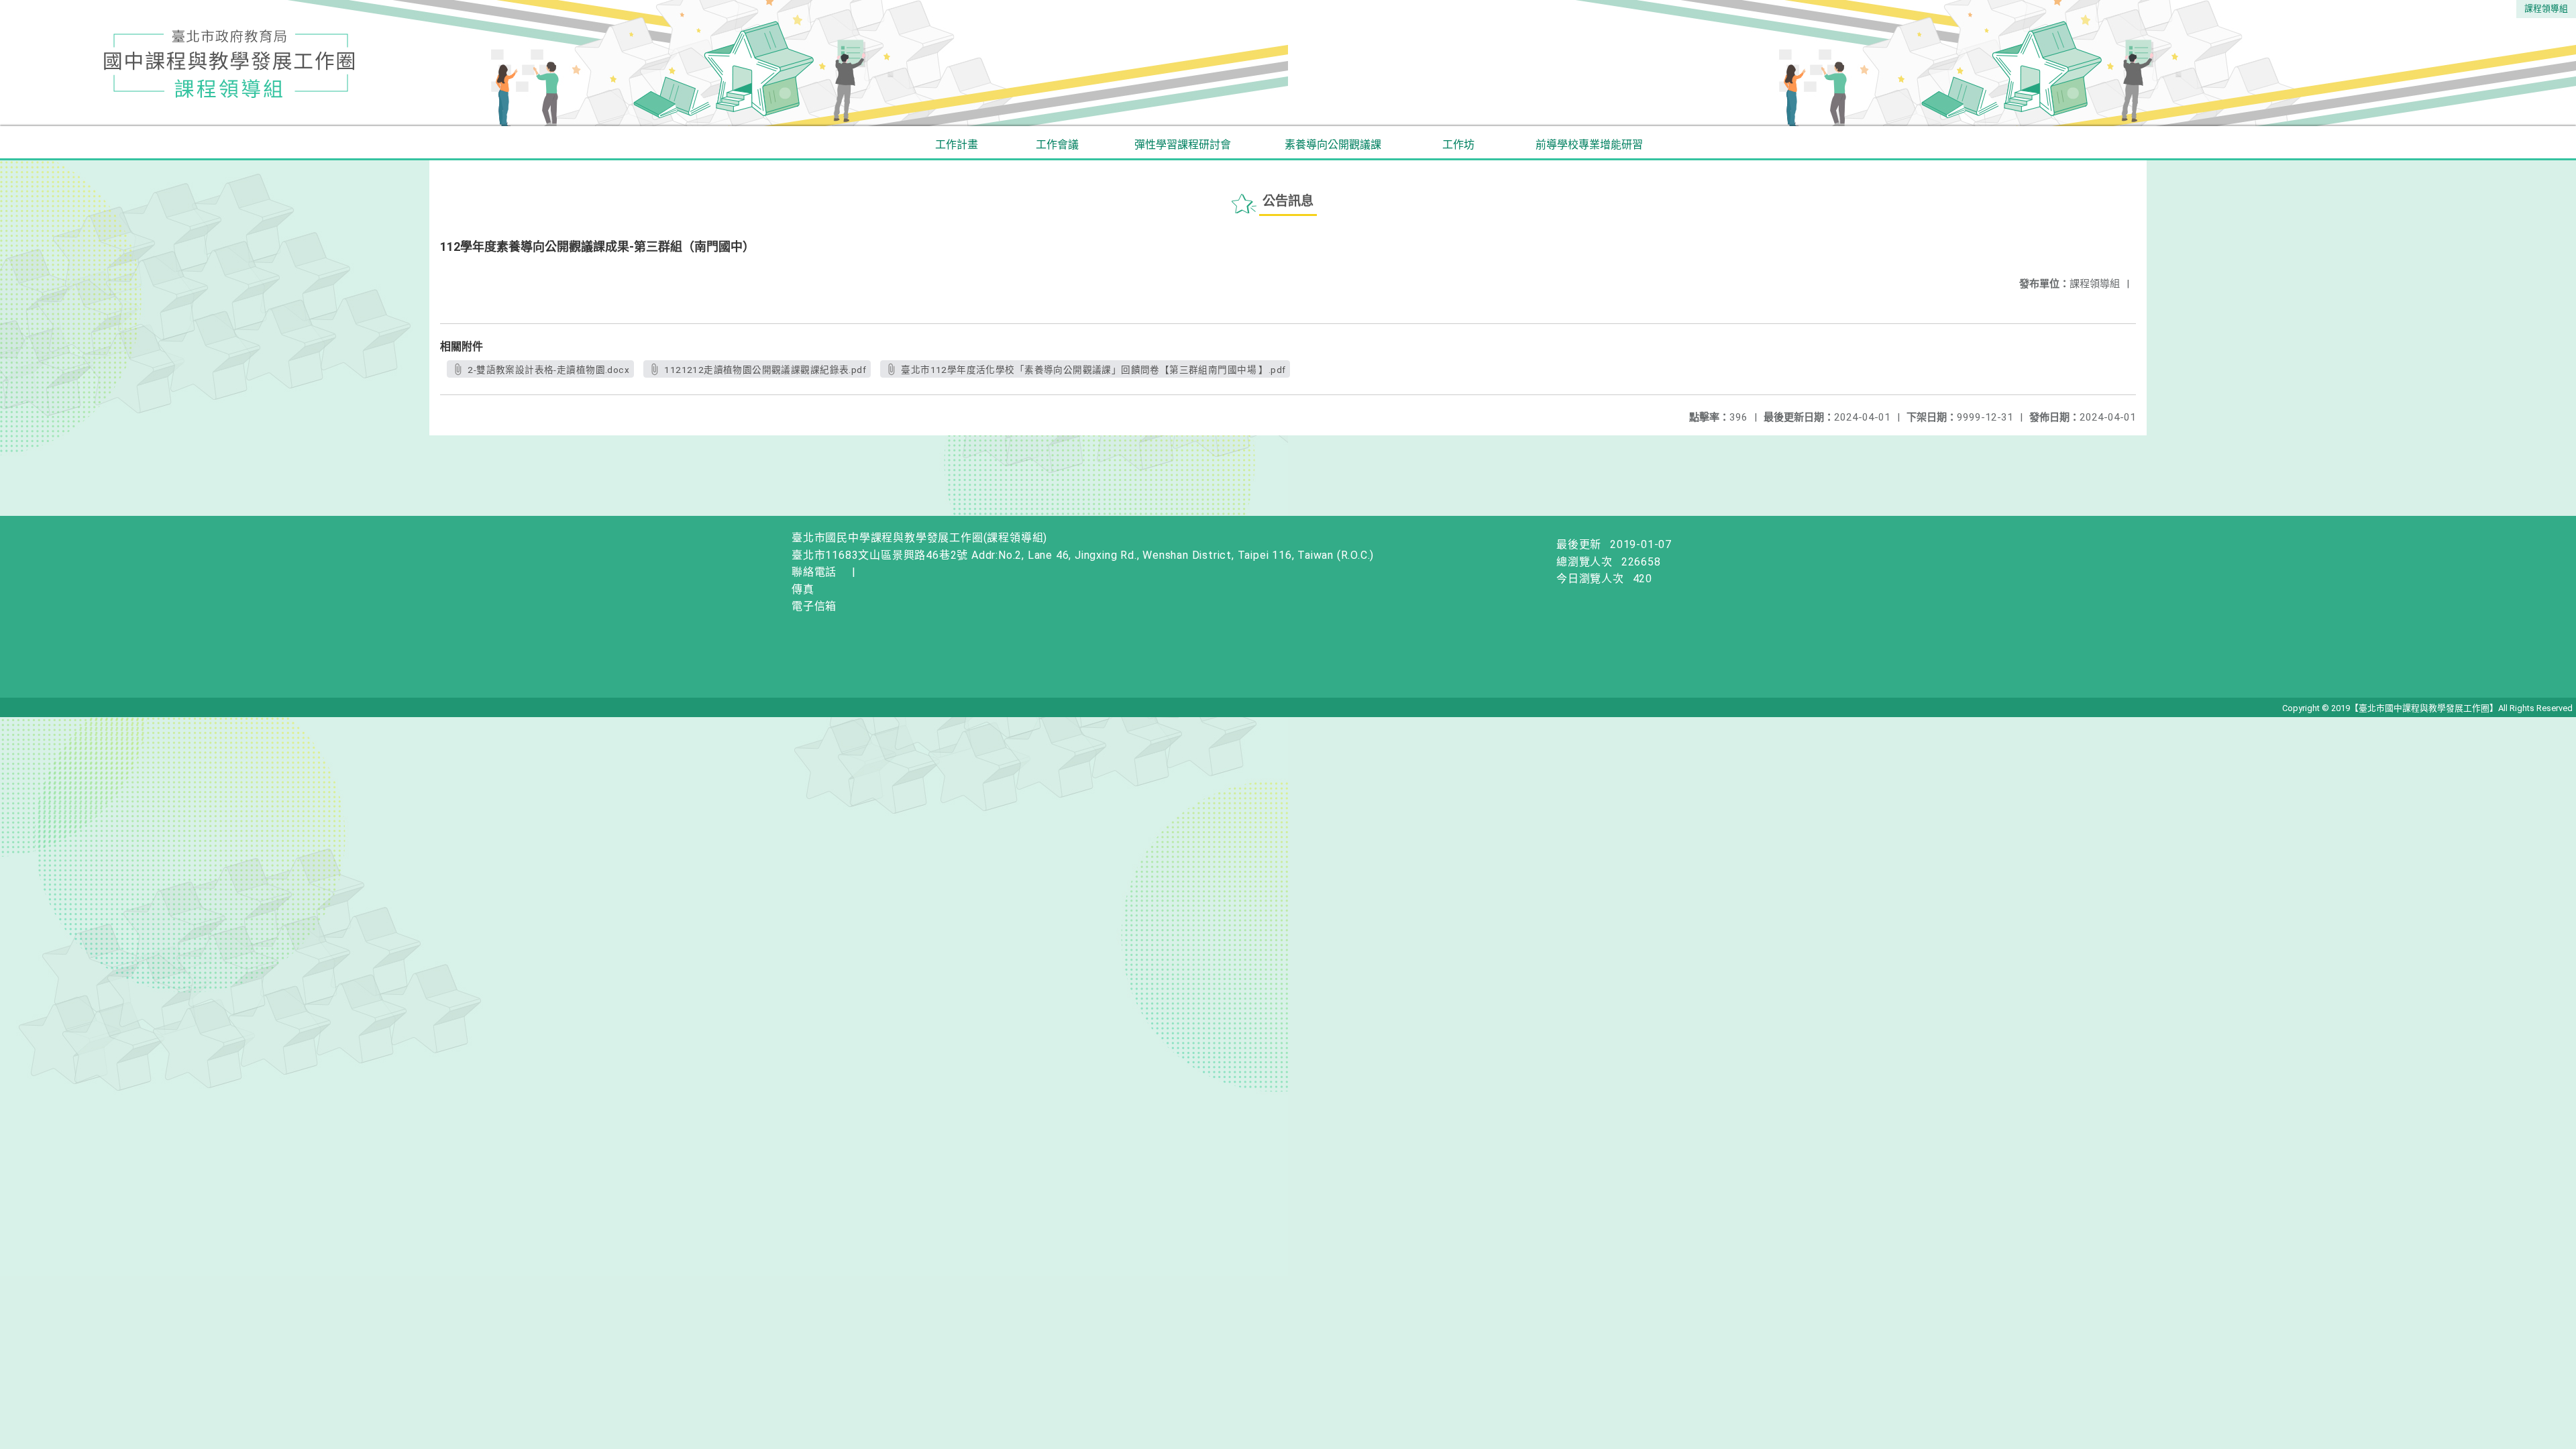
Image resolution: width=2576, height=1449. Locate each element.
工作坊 (1458, 145)
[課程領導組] (1288, 63)
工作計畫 (957, 145)
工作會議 (1057, 145)
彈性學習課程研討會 (1183, 145)
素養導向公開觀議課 (1333, 145)
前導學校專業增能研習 (1589, 145)
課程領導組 (2546, 8)
